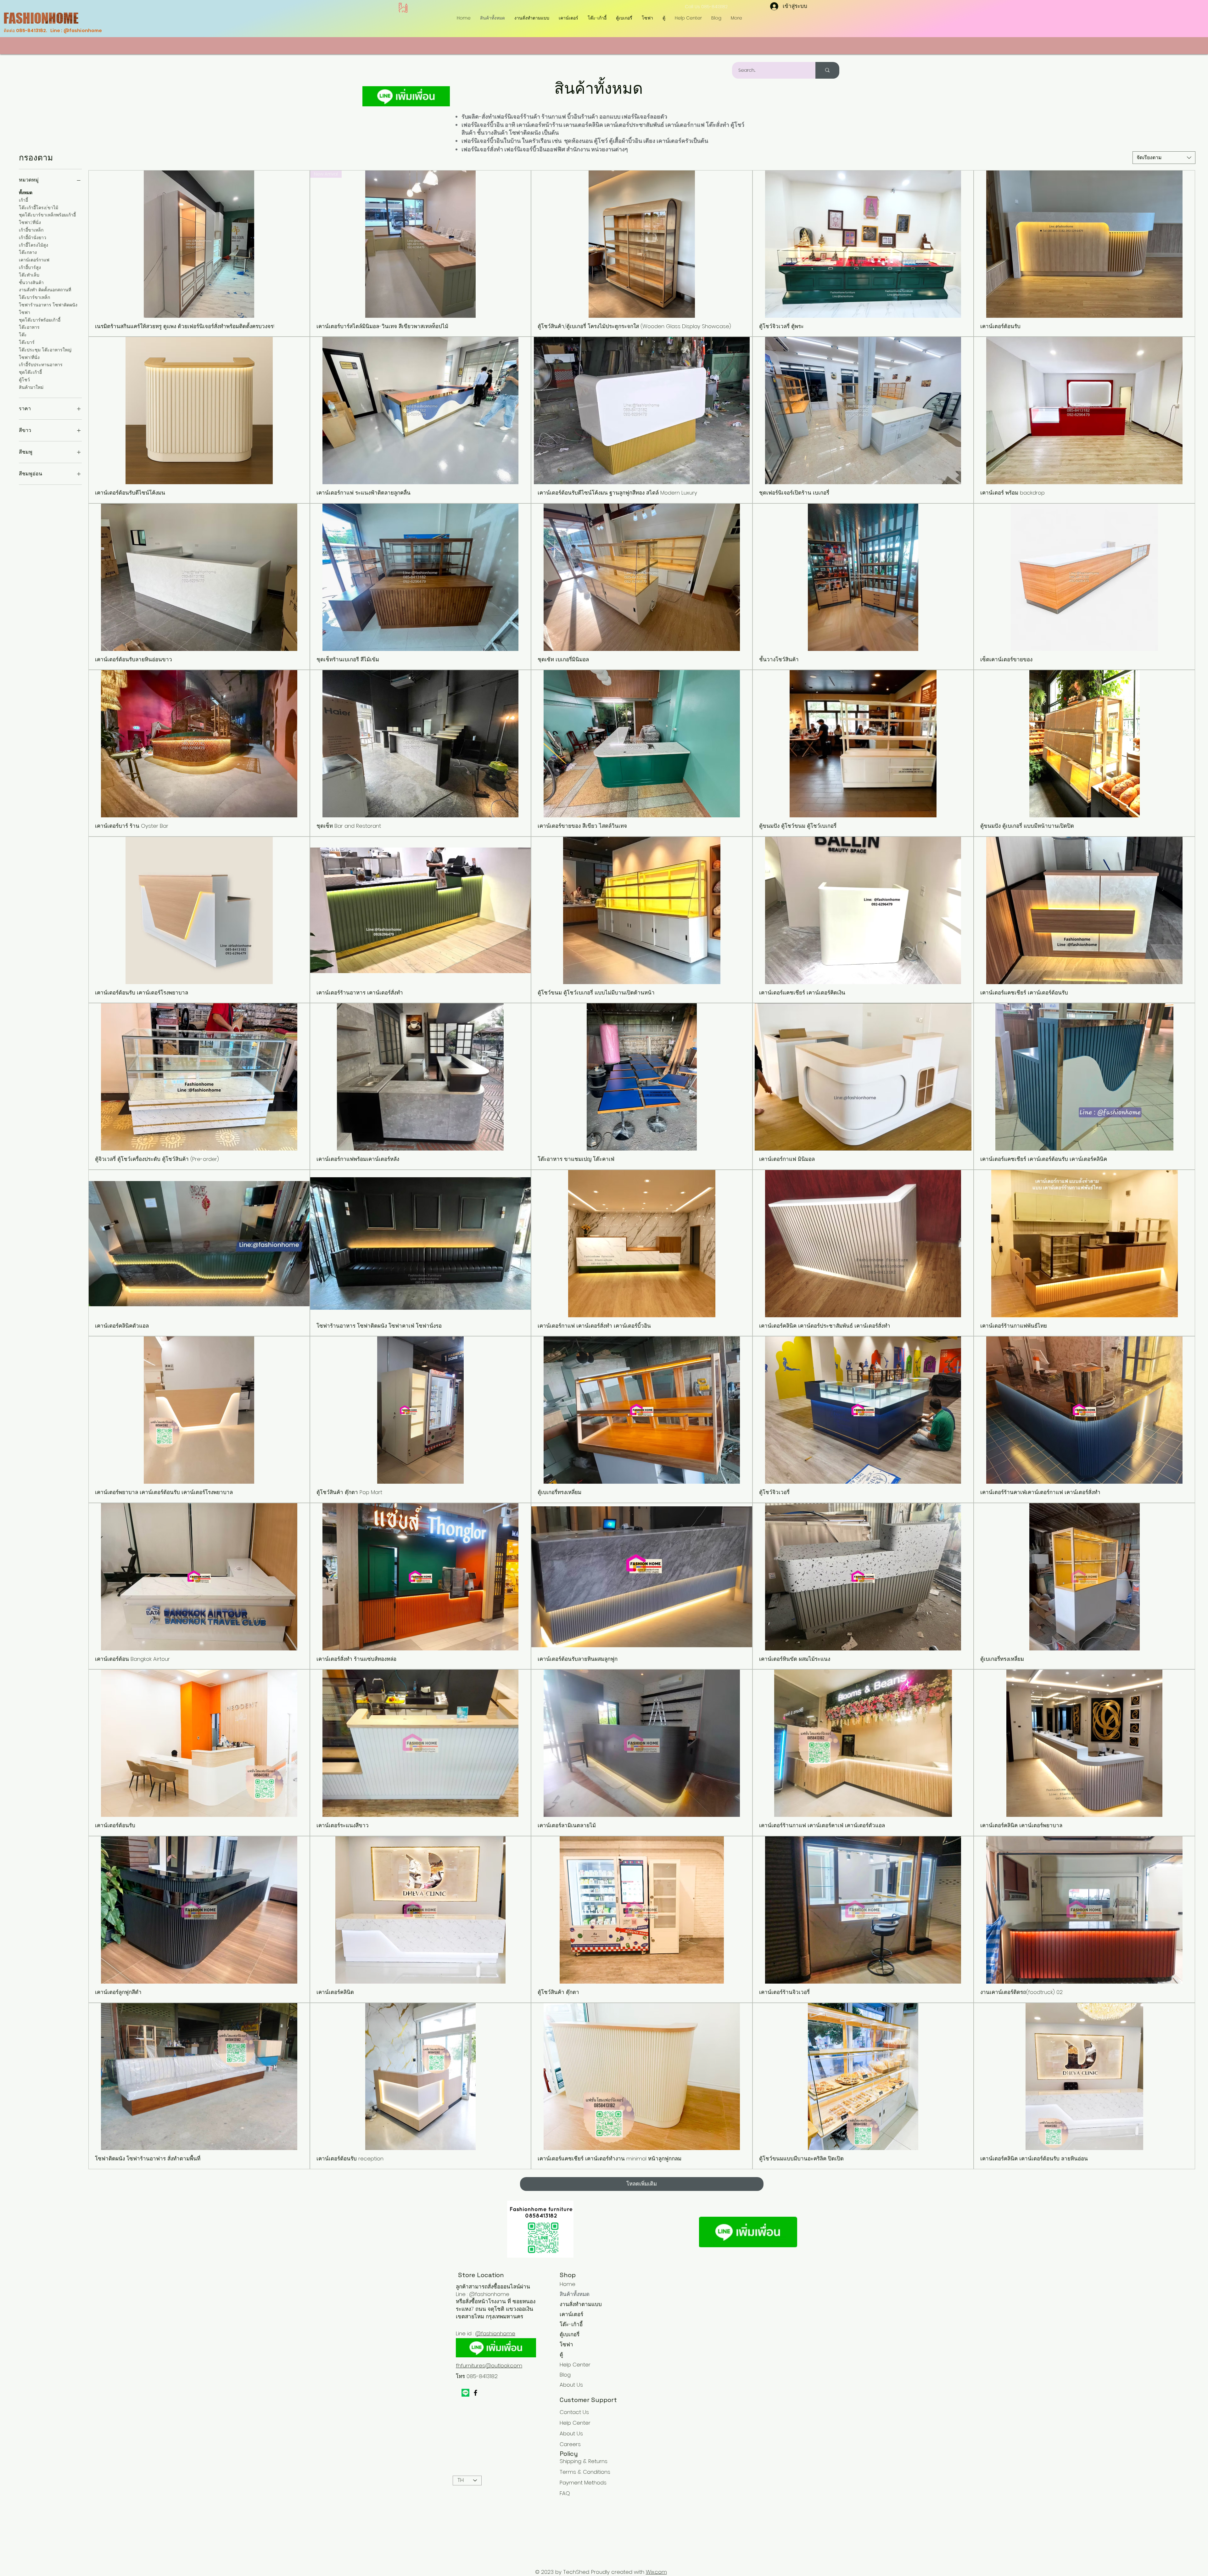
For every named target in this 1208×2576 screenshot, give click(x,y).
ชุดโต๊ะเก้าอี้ (30, 372)
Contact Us (574, 2412)
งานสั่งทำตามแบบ (581, 2304)
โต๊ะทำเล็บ (29, 275)
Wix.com (656, 2572)
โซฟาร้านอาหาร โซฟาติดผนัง (48, 305)
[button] (597, 18)
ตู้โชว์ (24, 380)
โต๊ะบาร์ (27, 342)
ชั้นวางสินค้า (31, 283)
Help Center (575, 2365)
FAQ (565, 2493)
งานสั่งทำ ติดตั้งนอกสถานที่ (45, 290)
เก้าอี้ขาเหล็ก (31, 230)
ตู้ (561, 2355)
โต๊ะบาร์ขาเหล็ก (34, 297)
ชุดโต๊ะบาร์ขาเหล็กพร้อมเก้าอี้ (47, 215)
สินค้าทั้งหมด (575, 2294)
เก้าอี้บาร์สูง (30, 267)
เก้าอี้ (23, 200)
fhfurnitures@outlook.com (489, 2366)
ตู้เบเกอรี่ (570, 2334)
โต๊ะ (23, 335)
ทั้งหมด (26, 193)
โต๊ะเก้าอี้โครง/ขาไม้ (39, 208)
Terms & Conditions (585, 2472)
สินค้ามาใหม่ (31, 387)
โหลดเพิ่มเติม (642, 2184)
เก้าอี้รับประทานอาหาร (41, 365)
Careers (570, 2444)
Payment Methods (584, 2483)
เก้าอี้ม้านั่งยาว (33, 238)
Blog (565, 2375)
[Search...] (827, 70)
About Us (571, 2385)
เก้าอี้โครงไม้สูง (34, 245)
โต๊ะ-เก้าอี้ (571, 2324)
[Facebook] (475, 2393)
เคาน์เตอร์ (571, 2314)
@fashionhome (495, 2333)
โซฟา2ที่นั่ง (30, 222)
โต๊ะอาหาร (29, 327)
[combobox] (1164, 158)
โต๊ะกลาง (28, 252)
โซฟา (25, 312)
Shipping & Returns (584, 2461)
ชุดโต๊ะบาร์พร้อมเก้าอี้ (40, 320)
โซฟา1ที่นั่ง (29, 357)
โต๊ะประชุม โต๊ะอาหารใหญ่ (45, 350)
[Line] (465, 2393)
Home (568, 2284)
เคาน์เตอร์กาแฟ (34, 260)
